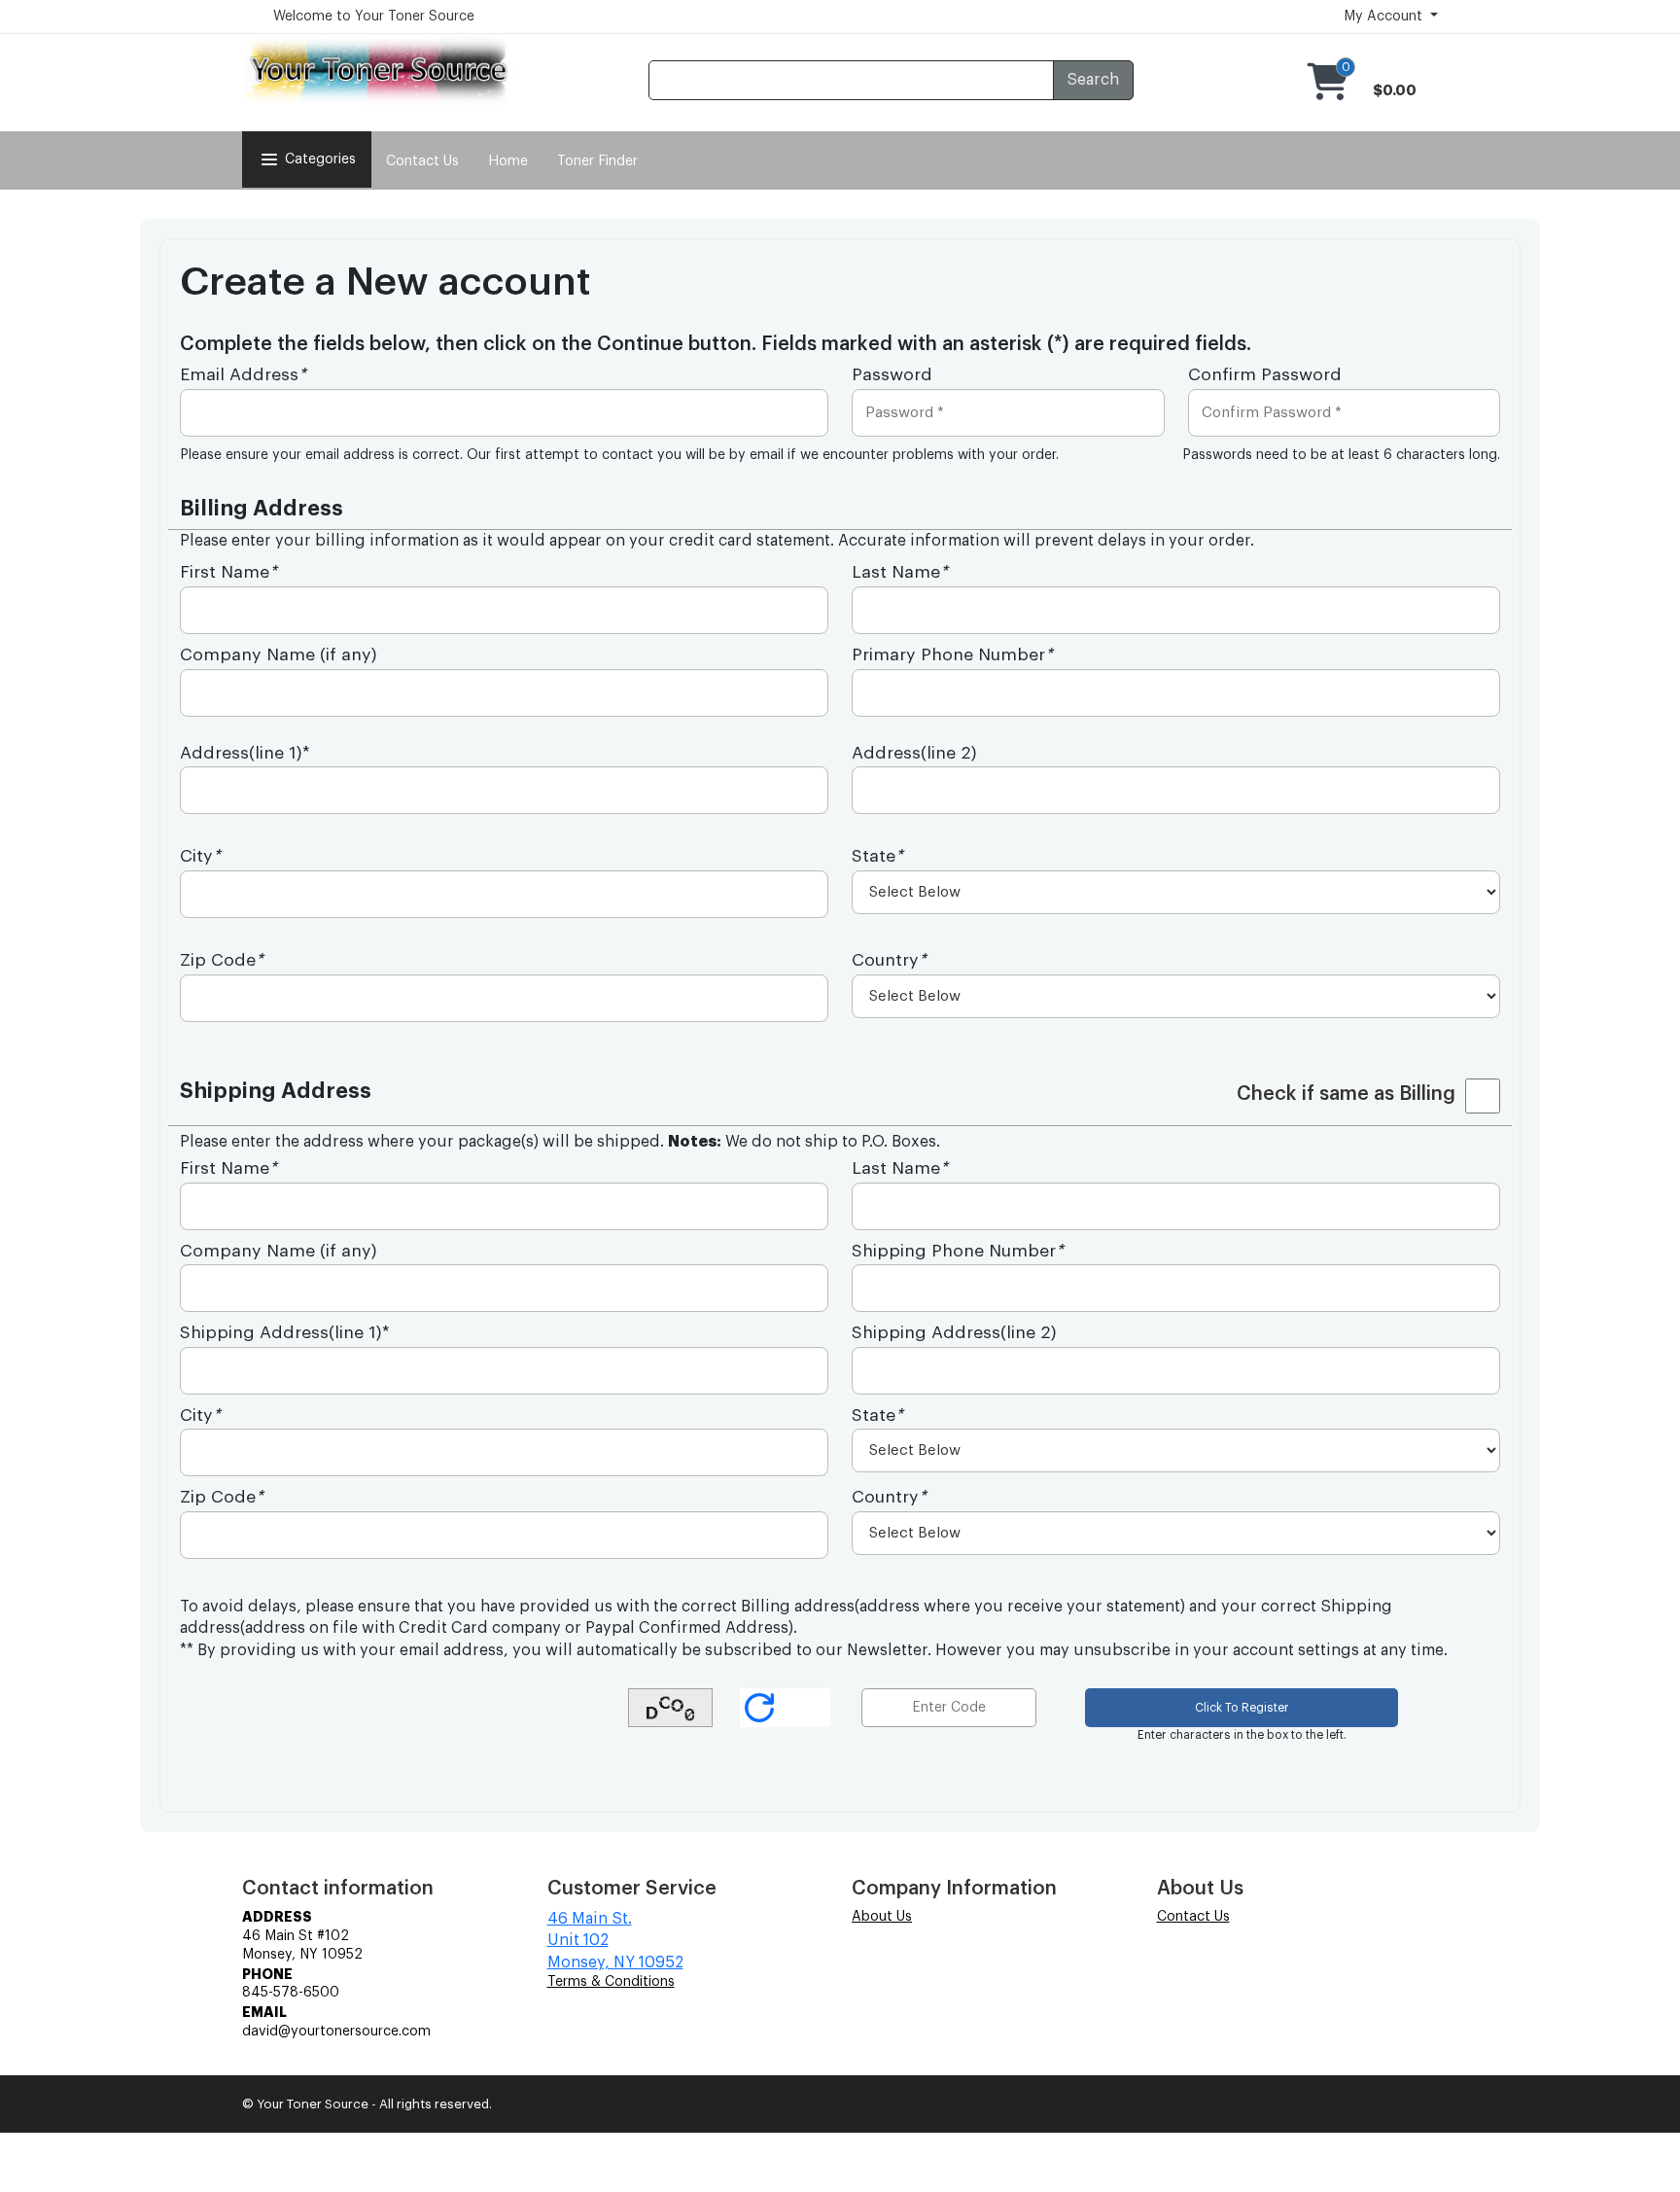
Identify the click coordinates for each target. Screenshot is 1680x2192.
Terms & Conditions (611, 1982)
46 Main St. (590, 1919)
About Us (882, 1917)
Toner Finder (597, 161)
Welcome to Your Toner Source (374, 17)
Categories (320, 159)
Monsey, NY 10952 (615, 1962)
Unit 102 (578, 1940)
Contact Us (422, 161)
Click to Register (1242, 1708)
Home (508, 161)
